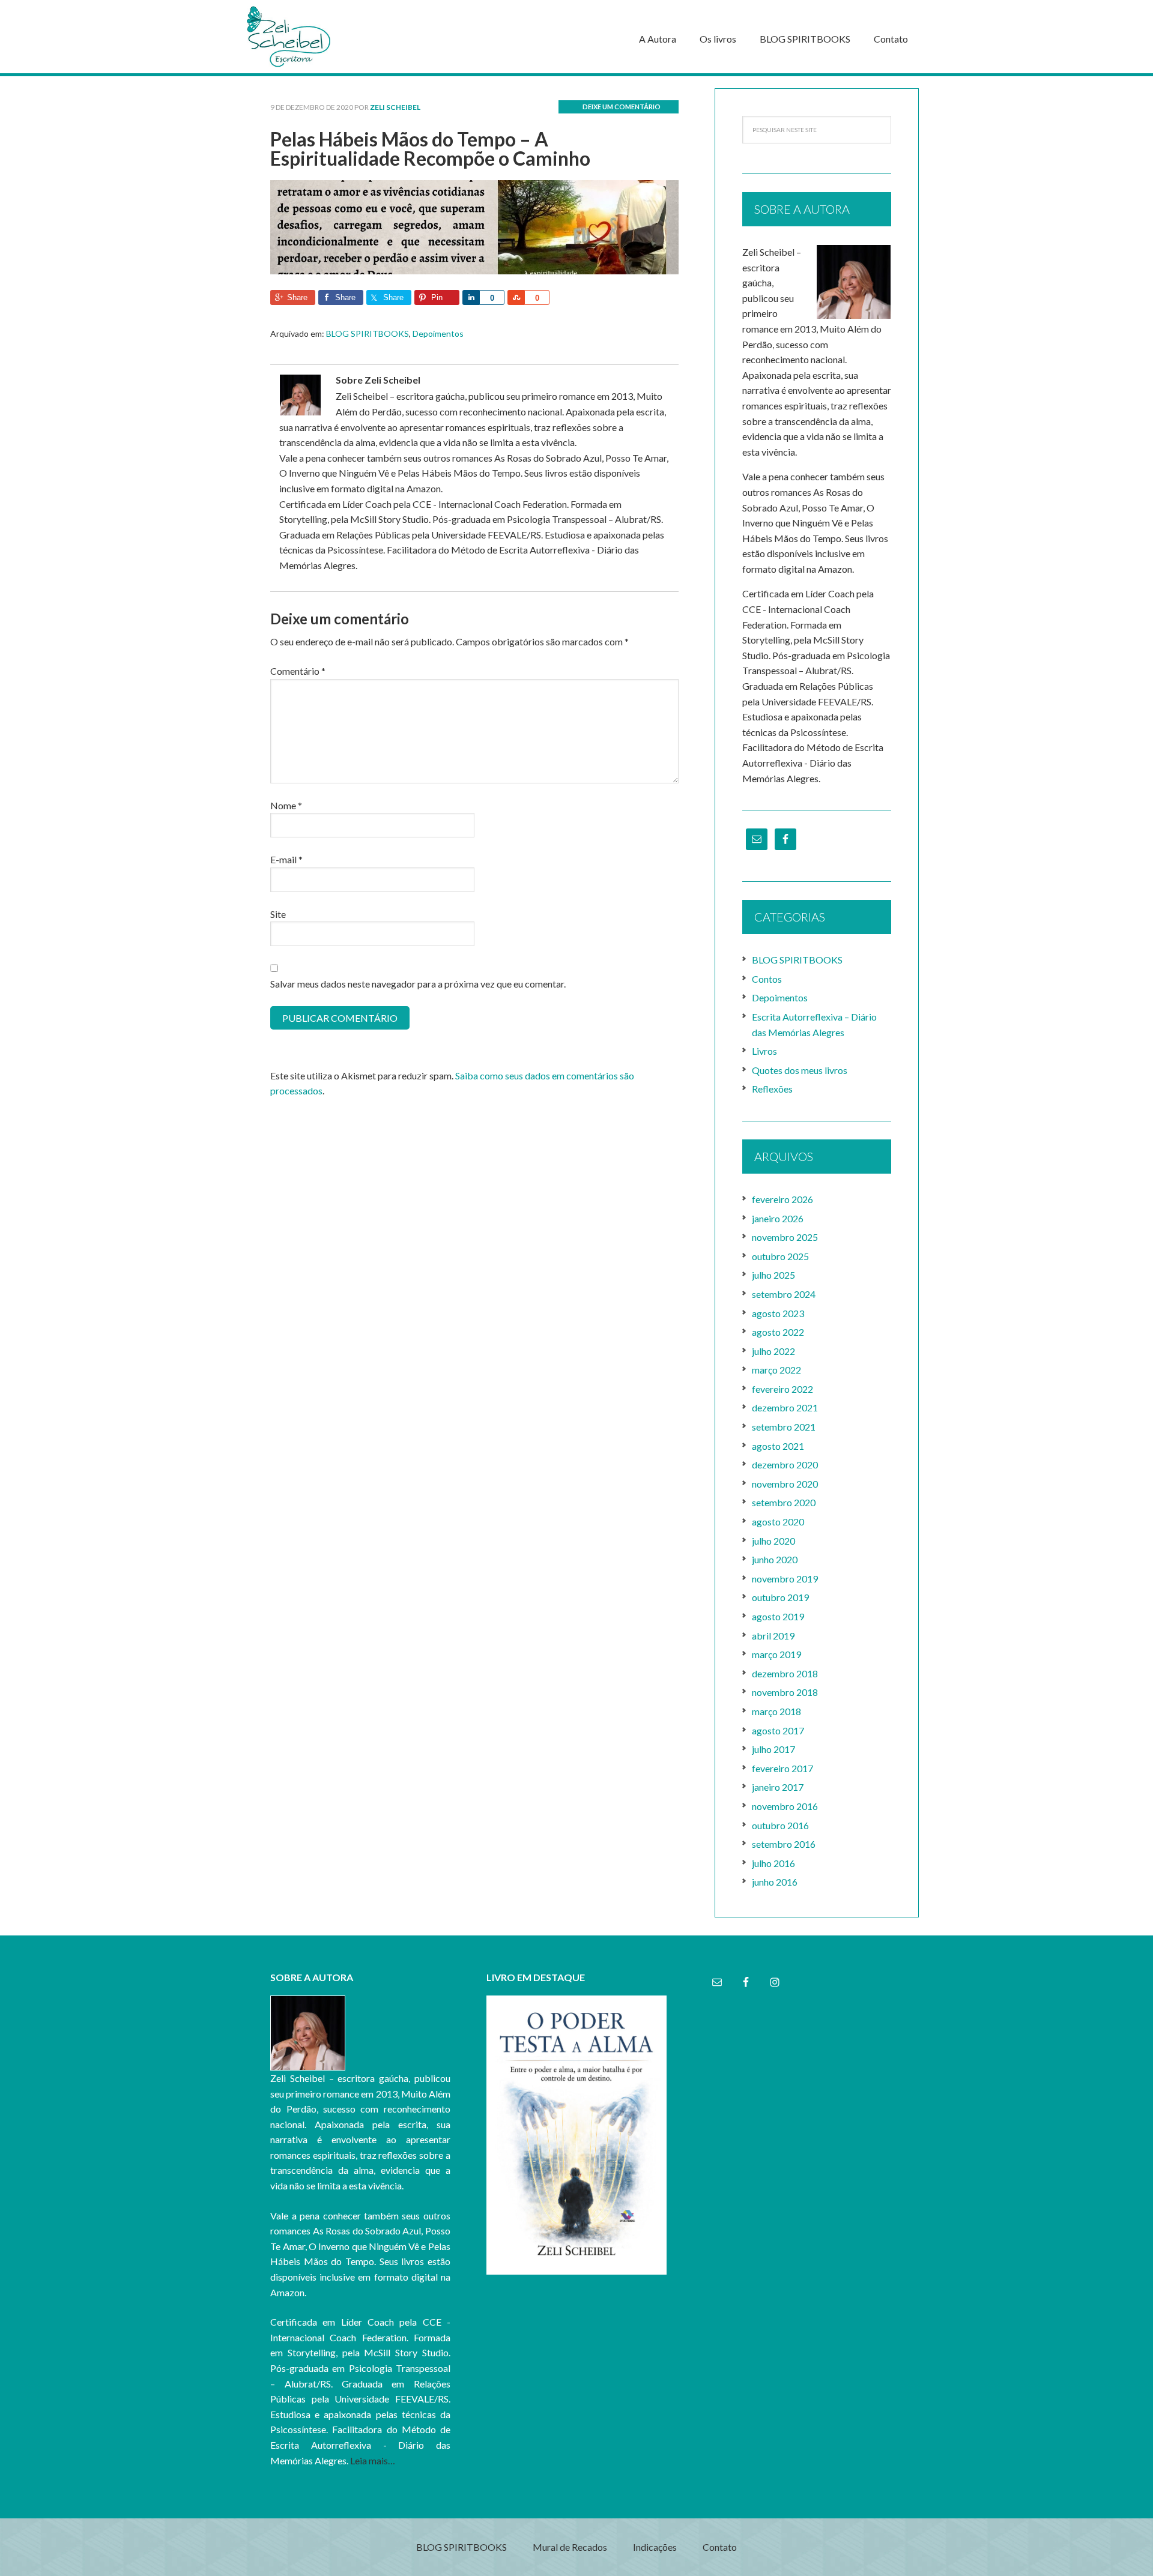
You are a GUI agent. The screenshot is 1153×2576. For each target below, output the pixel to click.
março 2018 (776, 1711)
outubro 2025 (780, 1256)
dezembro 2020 (785, 1464)
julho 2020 (773, 1541)
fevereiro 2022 (782, 1389)
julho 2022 (773, 1351)
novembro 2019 (785, 1579)
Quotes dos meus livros (800, 1070)
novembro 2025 (785, 1237)
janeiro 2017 (778, 1787)
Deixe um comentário (622, 107)
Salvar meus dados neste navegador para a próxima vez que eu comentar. (418, 984)
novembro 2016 (785, 1806)
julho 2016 (773, 1863)
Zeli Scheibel (330, 37)
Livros (764, 1051)
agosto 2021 (778, 1446)
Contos (767, 979)
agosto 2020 (778, 1522)
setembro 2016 (784, 1844)
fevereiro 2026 (782, 1199)
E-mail (286, 859)
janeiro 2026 (778, 1218)
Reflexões (772, 1089)
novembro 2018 (785, 1692)
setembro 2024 (784, 1294)
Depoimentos (438, 333)
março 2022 (776, 1370)
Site (278, 914)
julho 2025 (773, 1275)
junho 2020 (775, 1559)
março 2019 (776, 1654)
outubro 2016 (780, 1825)
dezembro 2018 (785, 1673)
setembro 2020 (784, 1502)
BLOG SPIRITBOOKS (368, 333)
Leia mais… (373, 2460)
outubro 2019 (780, 1597)
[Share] (471, 297)
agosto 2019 (778, 1616)
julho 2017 (773, 1749)
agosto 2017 (778, 1730)
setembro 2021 (784, 1427)
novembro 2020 (785, 1484)
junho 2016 (775, 1882)
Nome (286, 805)
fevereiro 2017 (782, 1768)
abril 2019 (773, 1636)
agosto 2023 (778, 1313)
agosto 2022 (778, 1332)
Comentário (298, 671)
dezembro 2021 (785, 1407)
